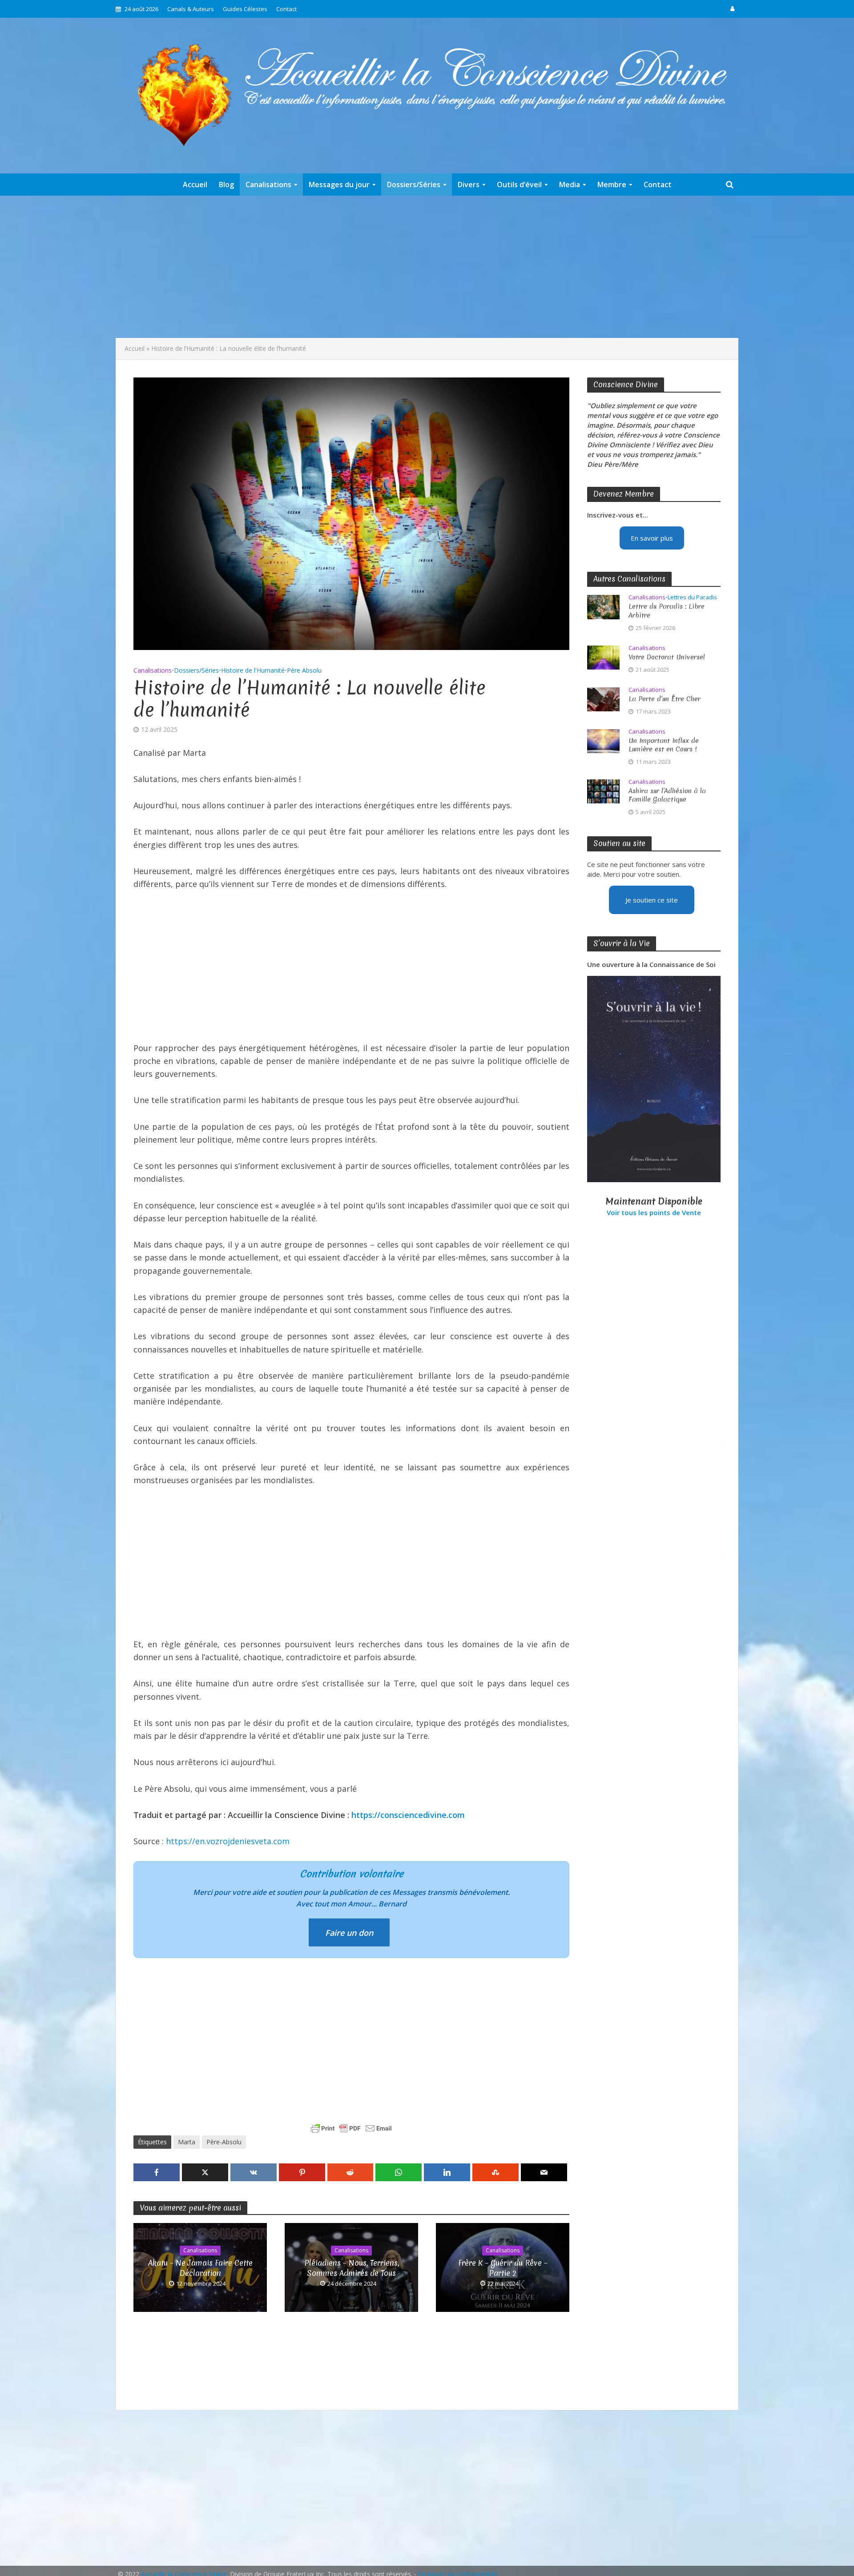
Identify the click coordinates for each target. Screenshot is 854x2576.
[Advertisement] (427, 267)
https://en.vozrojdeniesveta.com (228, 1841)
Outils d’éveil (519, 185)
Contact (286, 9)
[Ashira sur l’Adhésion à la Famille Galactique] (603, 790)
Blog (226, 185)
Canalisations (268, 185)
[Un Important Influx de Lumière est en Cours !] (603, 740)
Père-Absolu (224, 2142)
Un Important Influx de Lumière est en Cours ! (664, 745)
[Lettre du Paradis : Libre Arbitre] (603, 606)
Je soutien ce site (652, 900)
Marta (187, 2142)
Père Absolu (304, 670)
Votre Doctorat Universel (667, 657)
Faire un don (349, 1933)
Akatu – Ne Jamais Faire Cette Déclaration (200, 2268)
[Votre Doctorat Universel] (603, 657)
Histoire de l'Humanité (253, 670)
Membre (612, 185)
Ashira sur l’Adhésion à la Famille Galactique (667, 795)
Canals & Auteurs (191, 9)
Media (570, 185)
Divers (469, 185)
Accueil (195, 185)
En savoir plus (652, 538)
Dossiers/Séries (414, 185)
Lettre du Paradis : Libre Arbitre (667, 611)
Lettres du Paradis (692, 597)
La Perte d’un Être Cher (665, 699)
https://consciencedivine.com (408, 1815)
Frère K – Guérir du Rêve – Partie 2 (503, 2268)
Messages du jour (339, 185)
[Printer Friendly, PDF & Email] (351, 2128)
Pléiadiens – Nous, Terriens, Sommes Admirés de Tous (352, 2268)
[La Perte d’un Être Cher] (603, 698)
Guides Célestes (245, 9)
